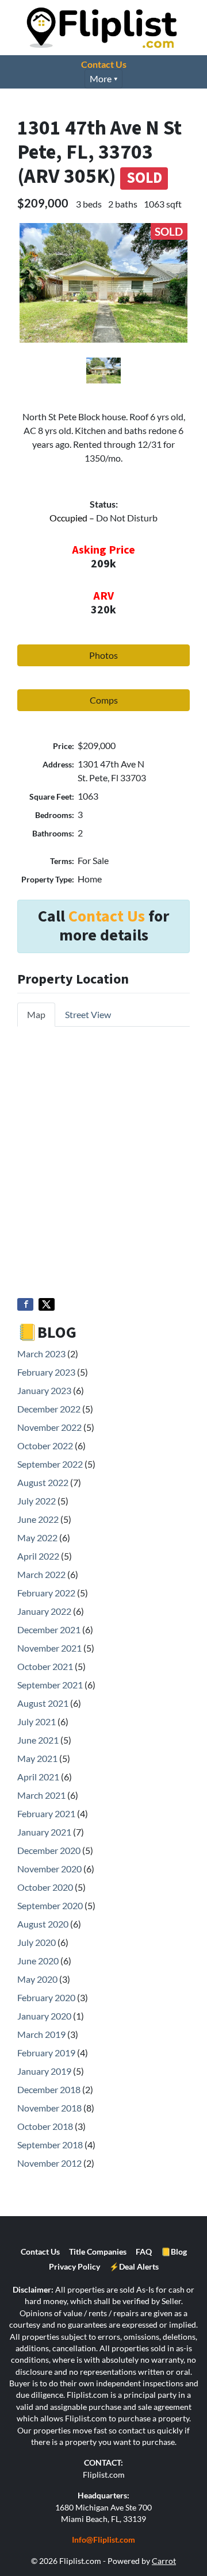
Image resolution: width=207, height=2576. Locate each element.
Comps (104, 700)
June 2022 (38, 1519)
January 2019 (44, 2071)
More (101, 78)
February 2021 (46, 1813)
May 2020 (37, 1979)
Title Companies (98, 2252)
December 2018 (49, 2089)
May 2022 (37, 1537)
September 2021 (50, 1685)
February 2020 (46, 1997)
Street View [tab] (88, 1014)
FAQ (144, 2252)
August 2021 (43, 1703)
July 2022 (37, 1501)
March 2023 (41, 1354)
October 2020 (45, 1887)
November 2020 (49, 1869)
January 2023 (44, 1390)
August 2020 (43, 1924)
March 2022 (41, 1574)
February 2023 (46, 1372)
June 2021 (38, 1740)
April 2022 (38, 1556)
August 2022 (43, 1482)
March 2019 (41, 2034)
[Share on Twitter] (47, 1304)
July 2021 (37, 1721)
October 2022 (45, 1446)
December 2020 (49, 1850)
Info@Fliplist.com (103, 2540)
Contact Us (104, 64)
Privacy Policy (74, 2267)
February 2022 (46, 1593)
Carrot (164, 2561)
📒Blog (174, 2252)
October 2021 (45, 1666)
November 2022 (49, 1427)
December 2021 (49, 1629)
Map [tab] (36, 1014)
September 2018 (50, 2145)
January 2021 (44, 1832)
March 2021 (41, 1795)
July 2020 (37, 1942)
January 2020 (44, 2016)
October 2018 (45, 2126)
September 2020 (50, 1905)
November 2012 (49, 2163)
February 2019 (46, 2053)
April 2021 (38, 1777)
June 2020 (38, 1961)
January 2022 (44, 1611)
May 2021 (37, 1758)
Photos (103, 655)
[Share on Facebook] (25, 1304)
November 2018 (49, 2108)
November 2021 (49, 1648)
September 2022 (50, 1464)
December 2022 (49, 1409)
